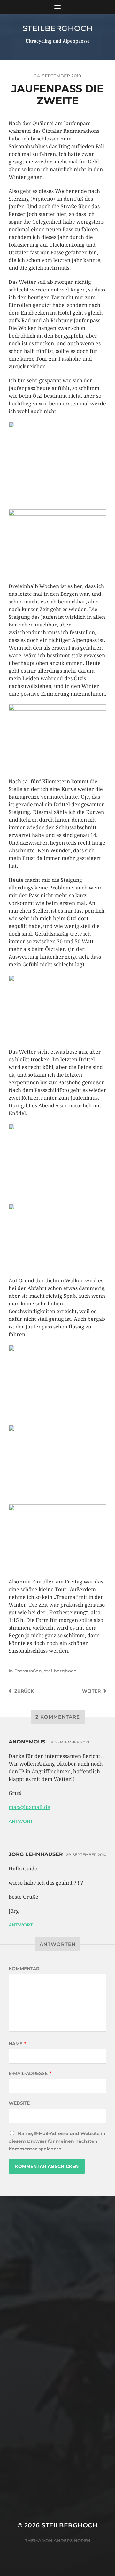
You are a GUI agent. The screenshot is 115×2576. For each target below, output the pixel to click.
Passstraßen (28, 1671)
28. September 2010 (69, 1742)
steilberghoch (58, 28)
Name (17, 2044)
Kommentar (24, 1969)
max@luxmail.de (29, 1807)
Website (19, 2103)
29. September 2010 (86, 1855)
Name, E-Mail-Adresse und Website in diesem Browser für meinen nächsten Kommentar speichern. (57, 2141)
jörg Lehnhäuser (36, 1854)
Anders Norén (72, 2540)
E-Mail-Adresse (30, 2073)
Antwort (21, 1821)
